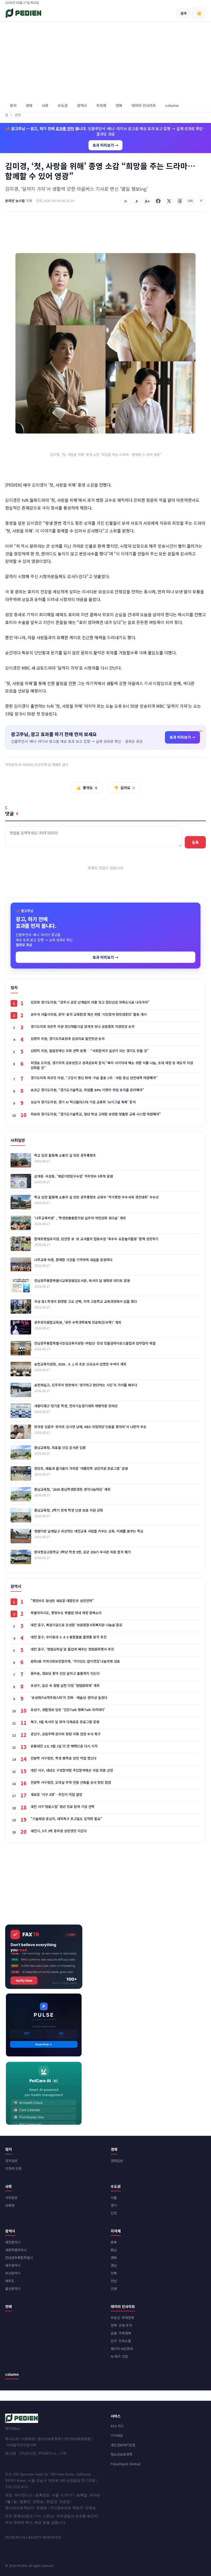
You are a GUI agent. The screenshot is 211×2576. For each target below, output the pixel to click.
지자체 (101, 105)
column (172, 105)
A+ (147, 201)
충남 (114, 2250)
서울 (114, 2198)
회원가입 (188, 2)
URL (191, 201)
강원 (114, 2289)
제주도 (10, 2281)
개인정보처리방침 (123, 2445)
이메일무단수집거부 (21, 2445)
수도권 (63, 105)
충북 (114, 2242)
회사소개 (12, 2439)
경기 (114, 2205)
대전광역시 (13, 2242)
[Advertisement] (105, 60)
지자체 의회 (13, 2168)
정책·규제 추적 (121, 2325)
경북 (114, 2258)
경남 (114, 2265)
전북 (114, 2273)
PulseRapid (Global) (126, 2464)
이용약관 (28, 2439)
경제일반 (117, 2161)
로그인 (202, 2)
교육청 (10, 2205)
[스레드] (180, 201)
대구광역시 (13, 2265)
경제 (29, 105)
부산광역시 (13, 2273)
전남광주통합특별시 (19, 2258)
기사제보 (117, 2435)
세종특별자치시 (16, 2250)
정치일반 (11, 2161)
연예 (119, 105)
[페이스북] (158, 201)
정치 (13, 105)
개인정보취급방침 (77, 2439)
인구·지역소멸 (121, 2341)
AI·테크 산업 (119, 2356)
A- (126, 201)
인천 (114, 2213)
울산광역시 (13, 2289)
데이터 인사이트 (144, 105)
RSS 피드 (117, 2426)
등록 (195, 842)
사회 (45, 105)
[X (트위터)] (169, 201)
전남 (114, 2281)
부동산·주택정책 (122, 2318)
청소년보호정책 (49, 2439)
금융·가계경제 (121, 2333)
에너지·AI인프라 (122, 2349)
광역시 (82, 105)
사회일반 (11, 2198)
